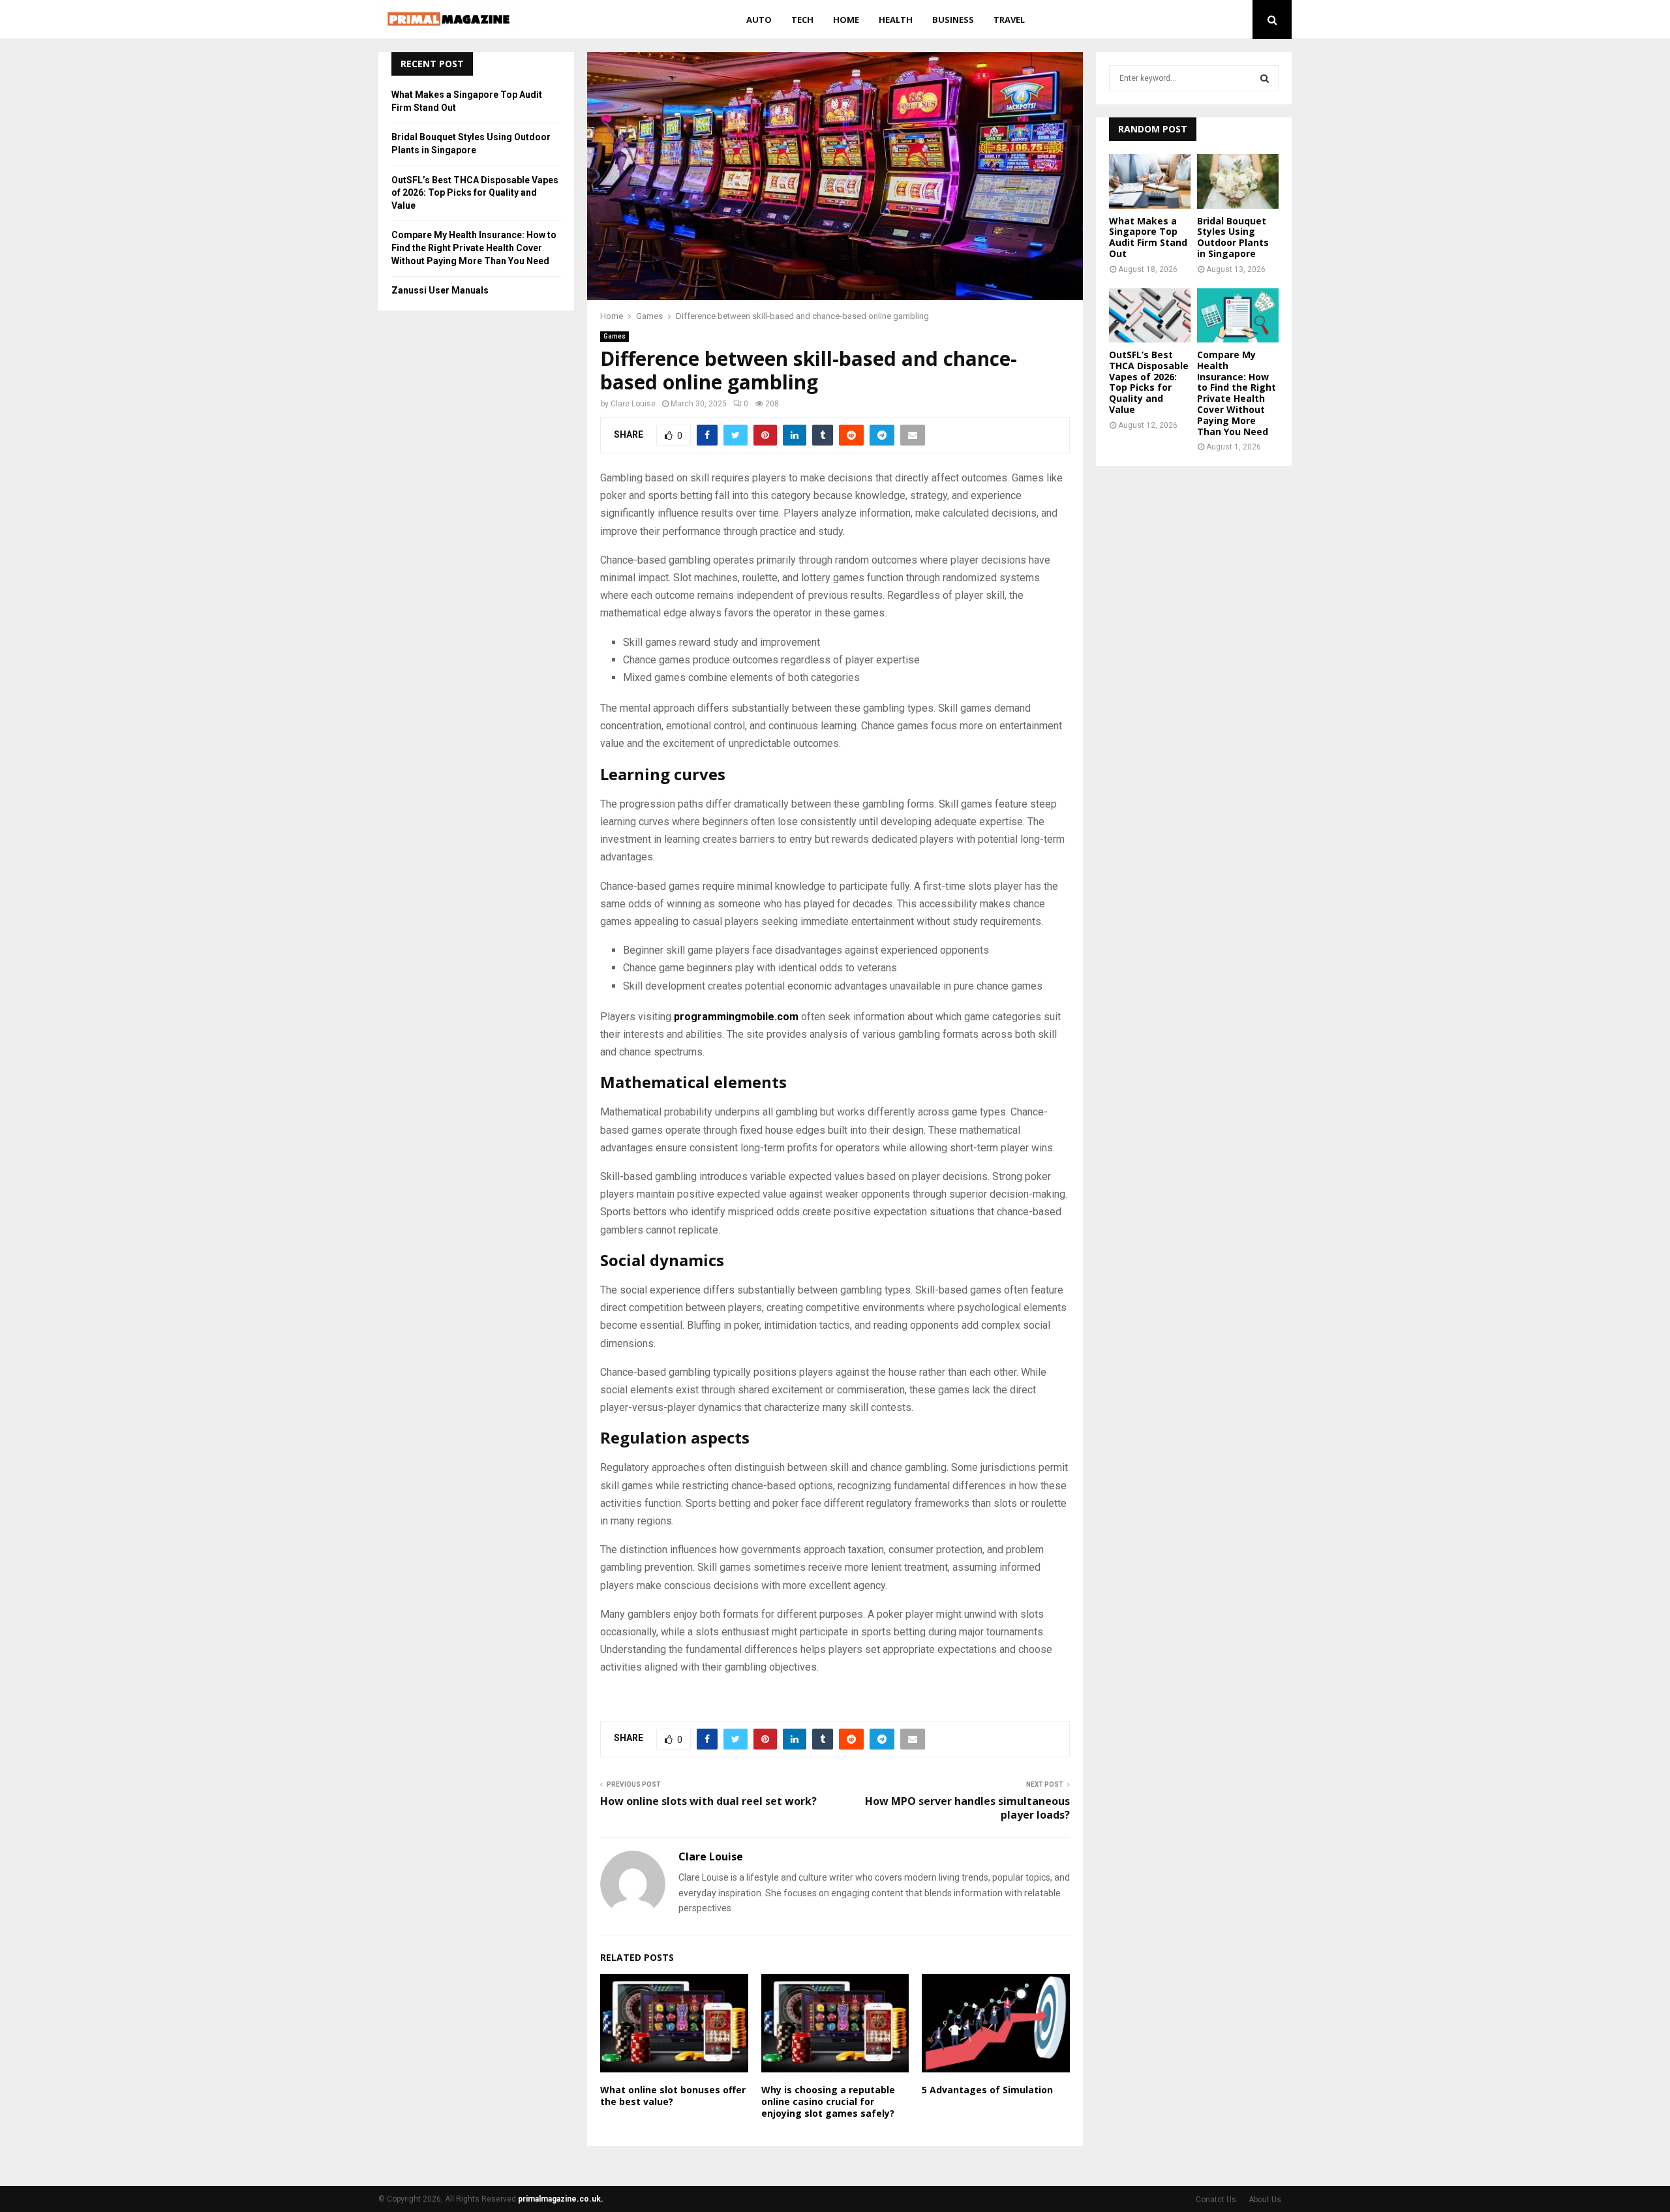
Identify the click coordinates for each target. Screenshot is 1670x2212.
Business (953, 20)
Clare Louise (633, 404)
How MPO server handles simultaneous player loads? (967, 1808)
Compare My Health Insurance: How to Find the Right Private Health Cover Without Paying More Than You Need (474, 248)
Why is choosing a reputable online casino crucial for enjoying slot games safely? (828, 2101)
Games (615, 336)
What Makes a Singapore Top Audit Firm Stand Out (1148, 237)
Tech (802, 20)
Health (896, 20)
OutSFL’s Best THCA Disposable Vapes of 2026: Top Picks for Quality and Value (475, 193)
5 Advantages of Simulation (987, 2090)
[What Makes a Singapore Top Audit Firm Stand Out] (1150, 181)
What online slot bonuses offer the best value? (673, 2096)
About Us (1265, 2200)
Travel (1009, 20)
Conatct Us (1216, 2200)
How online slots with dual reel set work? (708, 1801)
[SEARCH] (1265, 78)
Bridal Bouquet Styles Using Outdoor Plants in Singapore (1233, 237)
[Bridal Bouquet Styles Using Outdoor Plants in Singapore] (1238, 181)
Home (846, 20)
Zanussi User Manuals (440, 290)
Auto (759, 20)
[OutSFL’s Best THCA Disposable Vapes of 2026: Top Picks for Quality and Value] (1150, 315)
